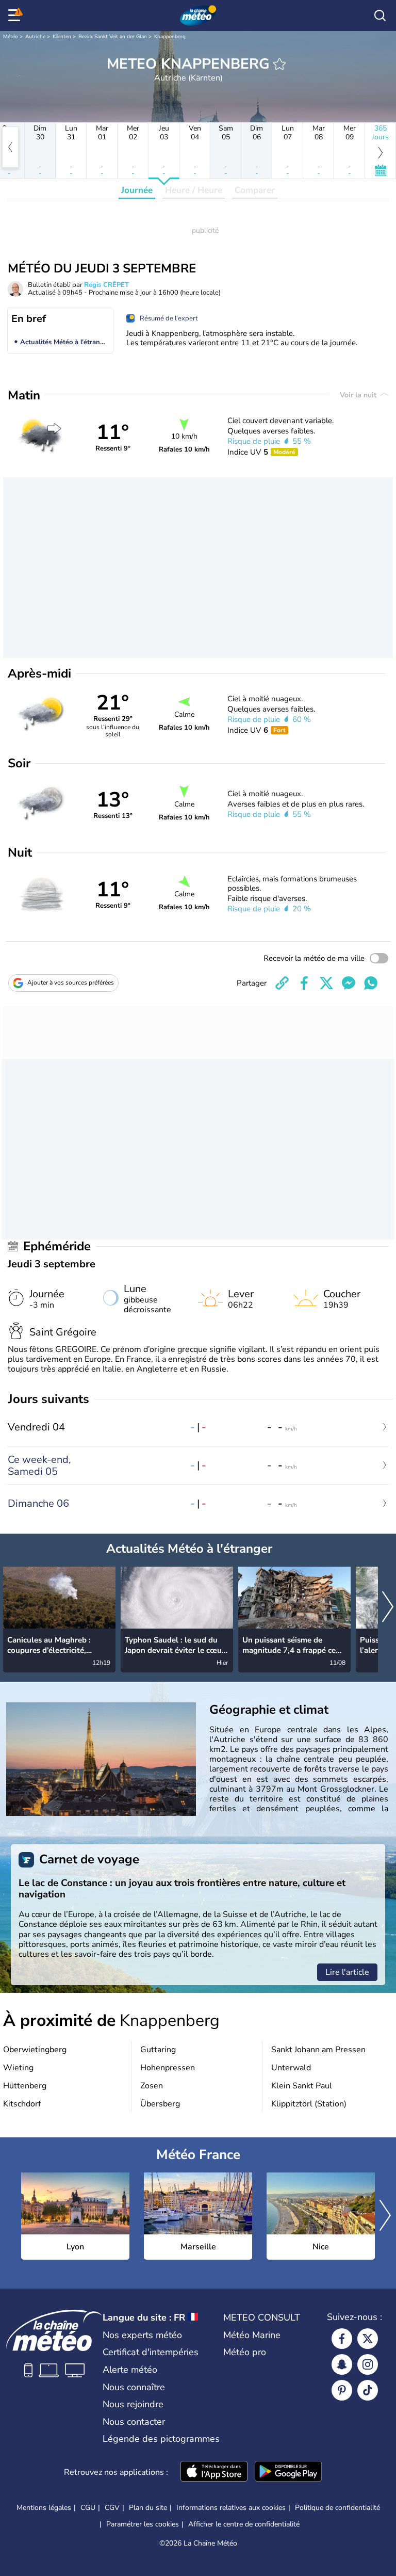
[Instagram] (368, 2364)
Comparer (255, 190)
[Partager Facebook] (304, 983)
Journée (137, 190)
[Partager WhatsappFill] (371, 983)
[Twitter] (368, 2339)
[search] (380, 15)
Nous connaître (134, 2387)
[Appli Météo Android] (288, 2472)
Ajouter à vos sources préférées (71, 983)
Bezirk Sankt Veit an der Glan (113, 37)
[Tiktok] (368, 2390)
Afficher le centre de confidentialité (244, 2524)
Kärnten (62, 37)
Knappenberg (170, 37)
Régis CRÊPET (106, 285)
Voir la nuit (359, 395)
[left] (10, 147)
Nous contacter (134, 2422)
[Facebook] (342, 2339)
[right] (388, 1608)
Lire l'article (347, 1972)
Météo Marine (252, 2335)
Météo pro (245, 2352)
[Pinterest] (342, 2390)
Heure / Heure (194, 190)
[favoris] (279, 64)
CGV (112, 2508)
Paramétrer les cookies (143, 2524)
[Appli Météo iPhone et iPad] (214, 2472)
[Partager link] (282, 983)
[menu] (16, 15)
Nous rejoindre (133, 2404)
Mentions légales (44, 2508)
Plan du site (148, 2508)
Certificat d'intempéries (151, 2352)
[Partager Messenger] (349, 983)
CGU (88, 2508)
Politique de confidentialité (337, 2508)
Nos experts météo (142, 2335)
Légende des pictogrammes (161, 2439)
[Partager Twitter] (326, 983)
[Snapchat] (342, 2364)
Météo (11, 37)
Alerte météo (130, 2370)
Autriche (35, 37)
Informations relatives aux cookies (231, 2508)
